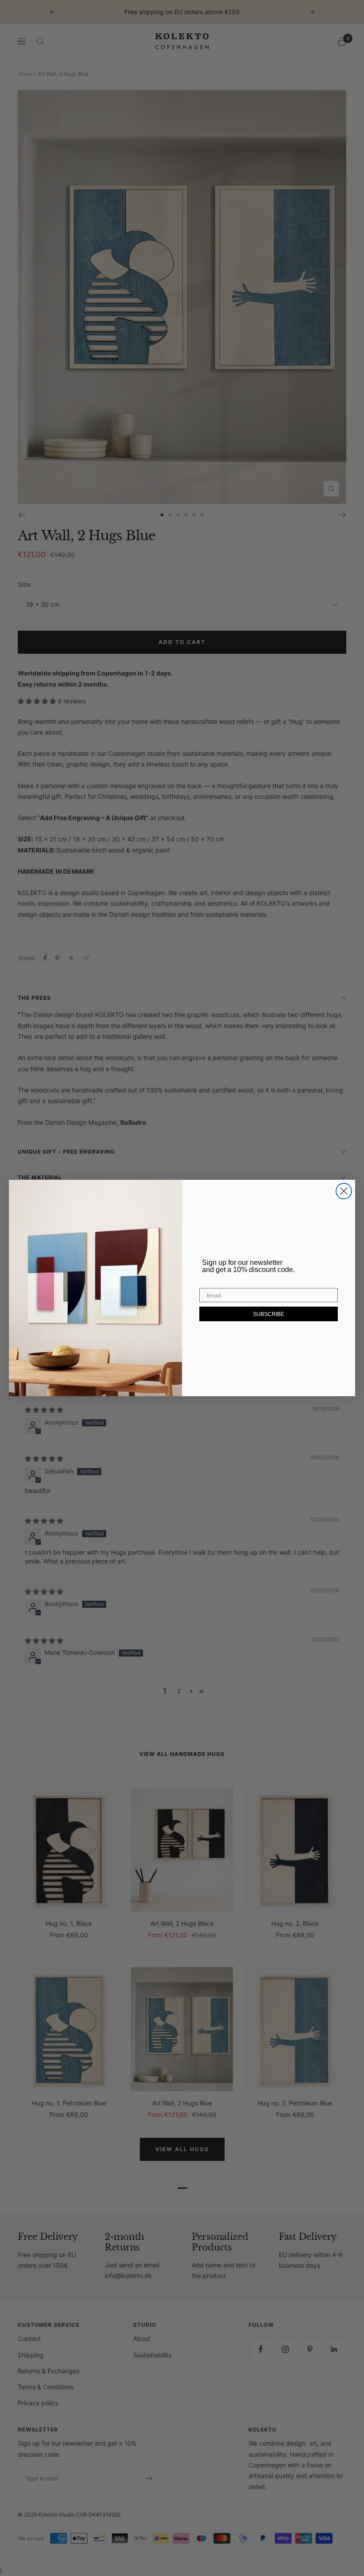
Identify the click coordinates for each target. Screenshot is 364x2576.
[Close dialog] (344, 1191)
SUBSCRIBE (269, 1314)
